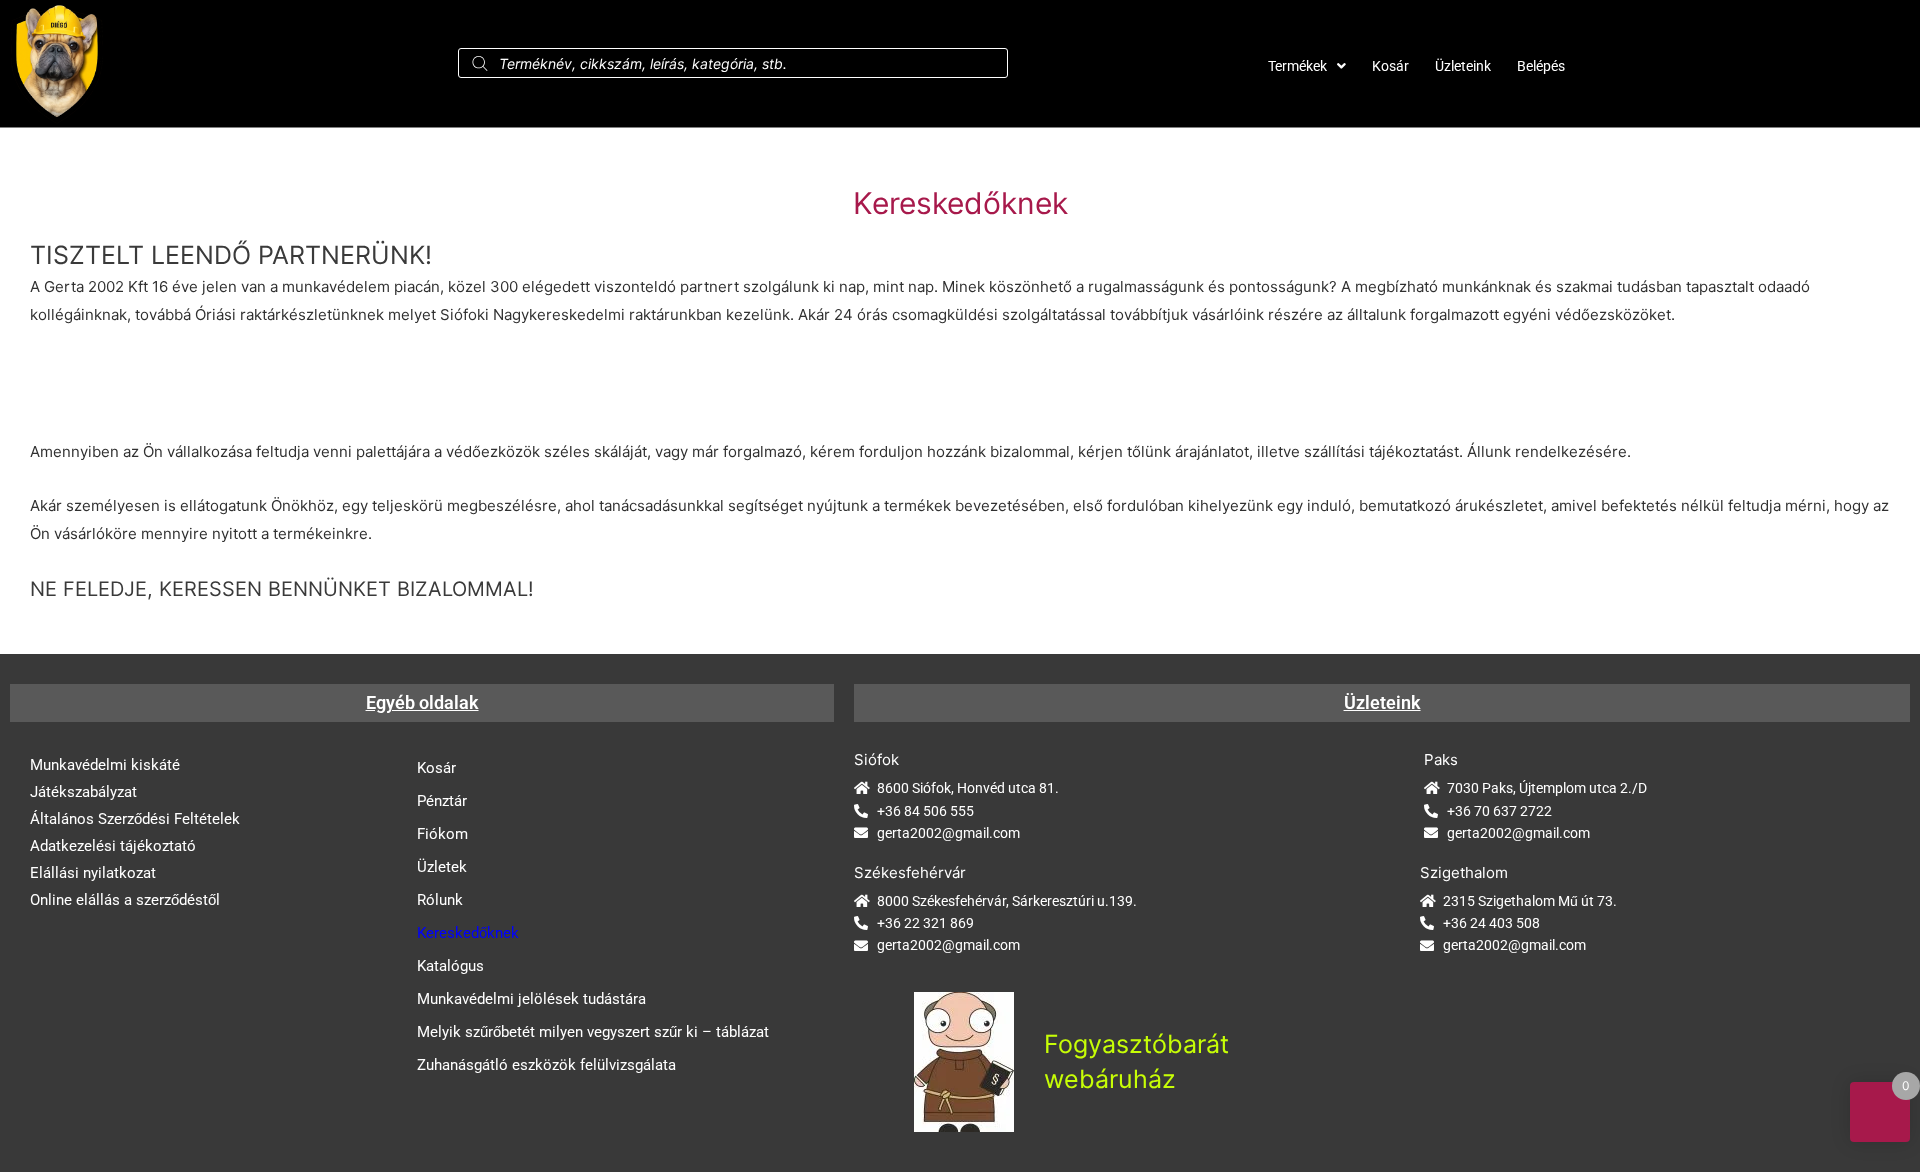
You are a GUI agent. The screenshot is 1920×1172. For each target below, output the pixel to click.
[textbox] (960, 283)
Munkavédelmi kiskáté (105, 765)
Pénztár (442, 801)
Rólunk (440, 900)
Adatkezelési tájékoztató (113, 846)
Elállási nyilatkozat (93, 873)
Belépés (1541, 66)
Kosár (1390, 66)
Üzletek (442, 867)
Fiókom (442, 834)
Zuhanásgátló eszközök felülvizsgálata (546, 1065)
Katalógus (450, 966)
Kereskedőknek (468, 933)
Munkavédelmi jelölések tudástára (531, 999)
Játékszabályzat (83, 792)
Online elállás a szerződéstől (125, 900)
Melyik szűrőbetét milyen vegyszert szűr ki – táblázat (593, 1032)
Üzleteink (1463, 66)
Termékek (1297, 66)
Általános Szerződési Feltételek (135, 819)
